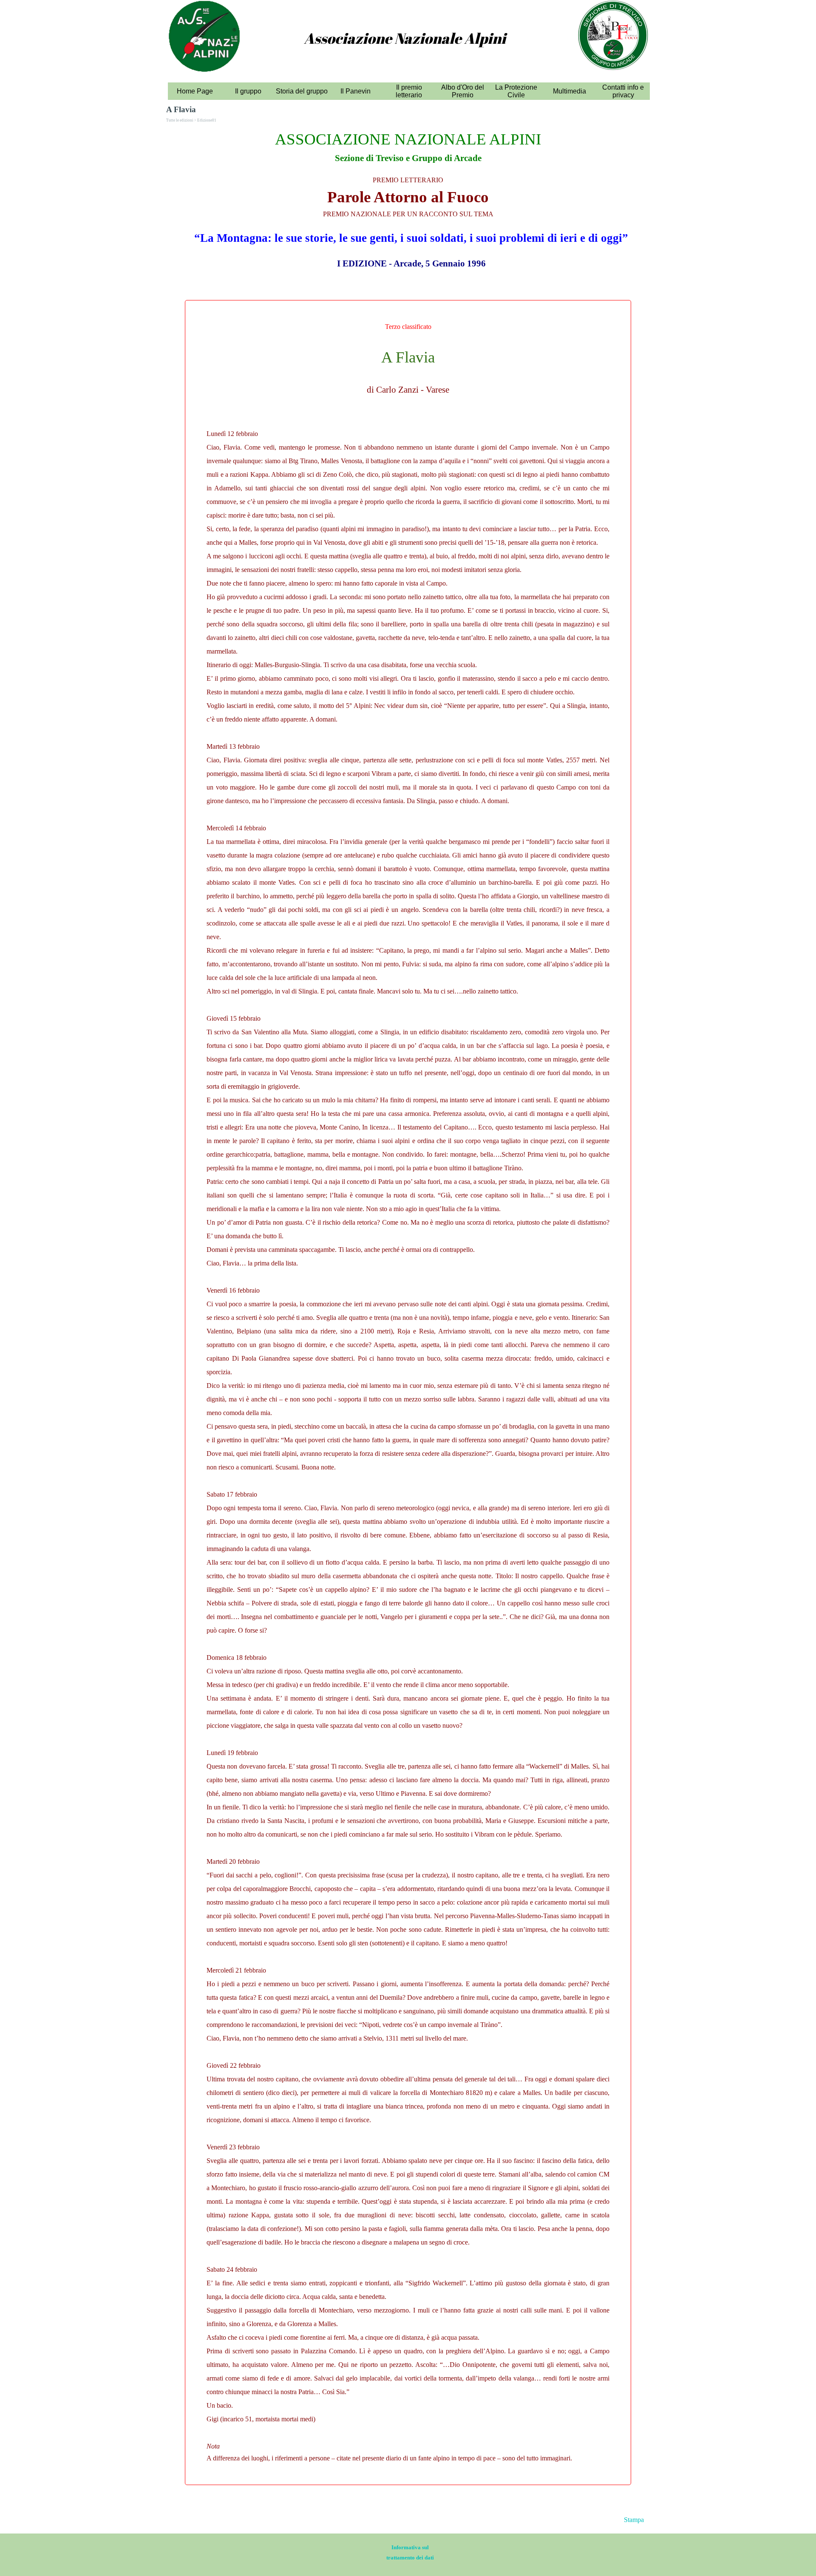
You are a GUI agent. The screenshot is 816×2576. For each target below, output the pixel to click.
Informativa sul (410, 2547)
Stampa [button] (634, 2520)
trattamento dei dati (410, 2558)
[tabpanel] (405, 48)
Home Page (195, 91)
